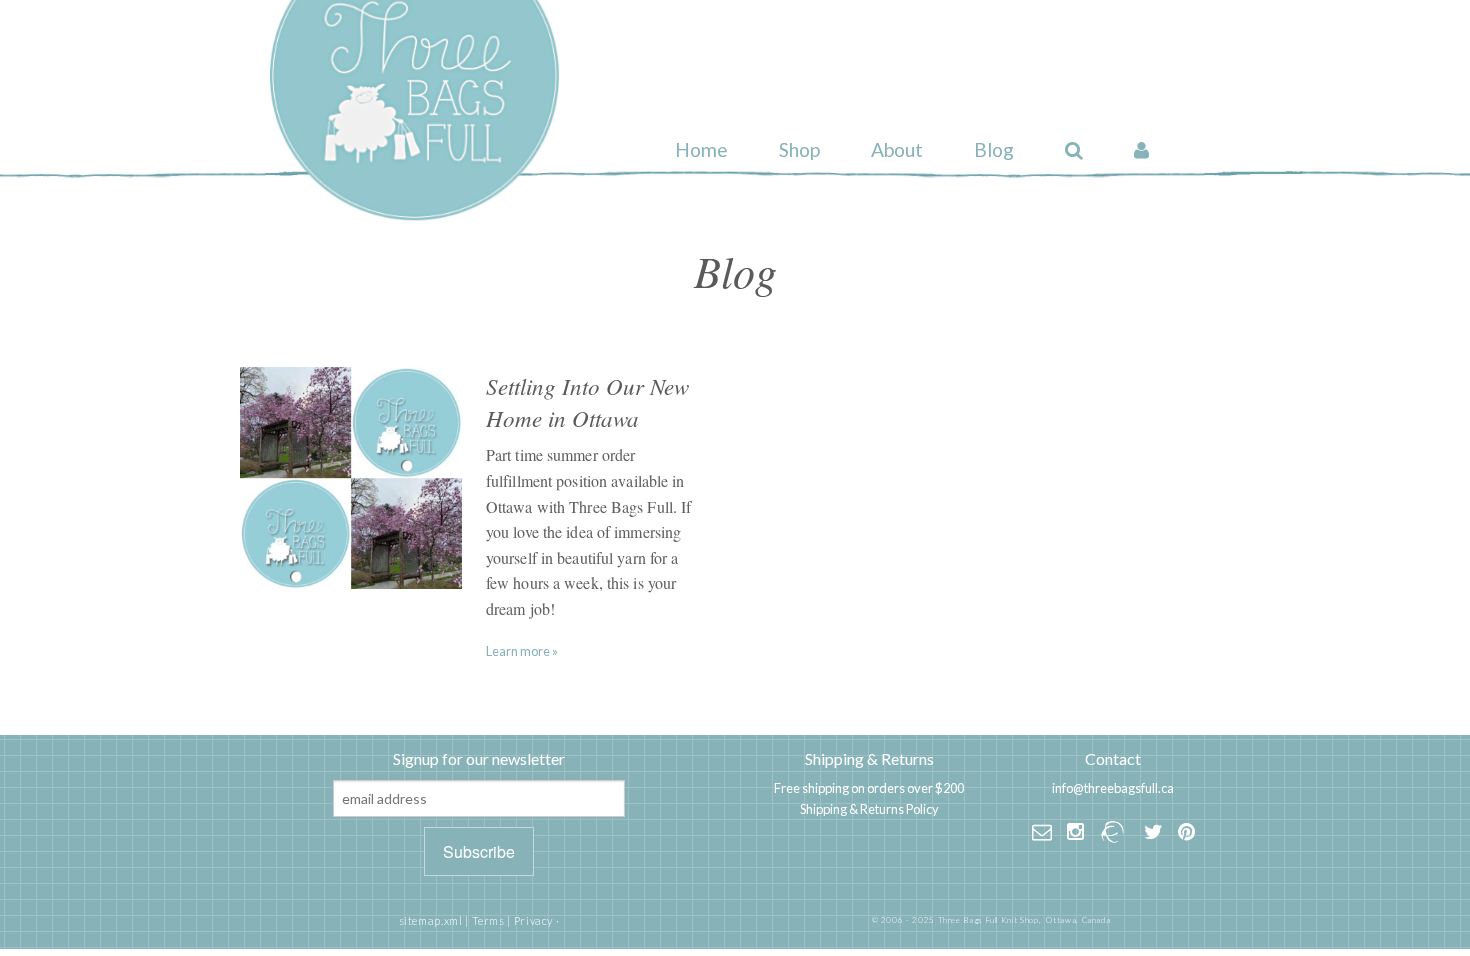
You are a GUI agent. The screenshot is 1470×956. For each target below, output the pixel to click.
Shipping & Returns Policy (869, 809)
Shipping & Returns (869, 758)
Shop (799, 149)
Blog (994, 149)
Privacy (533, 920)
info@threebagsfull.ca (1113, 788)
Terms (488, 920)
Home (701, 149)
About (897, 149)
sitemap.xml (431, 920)
